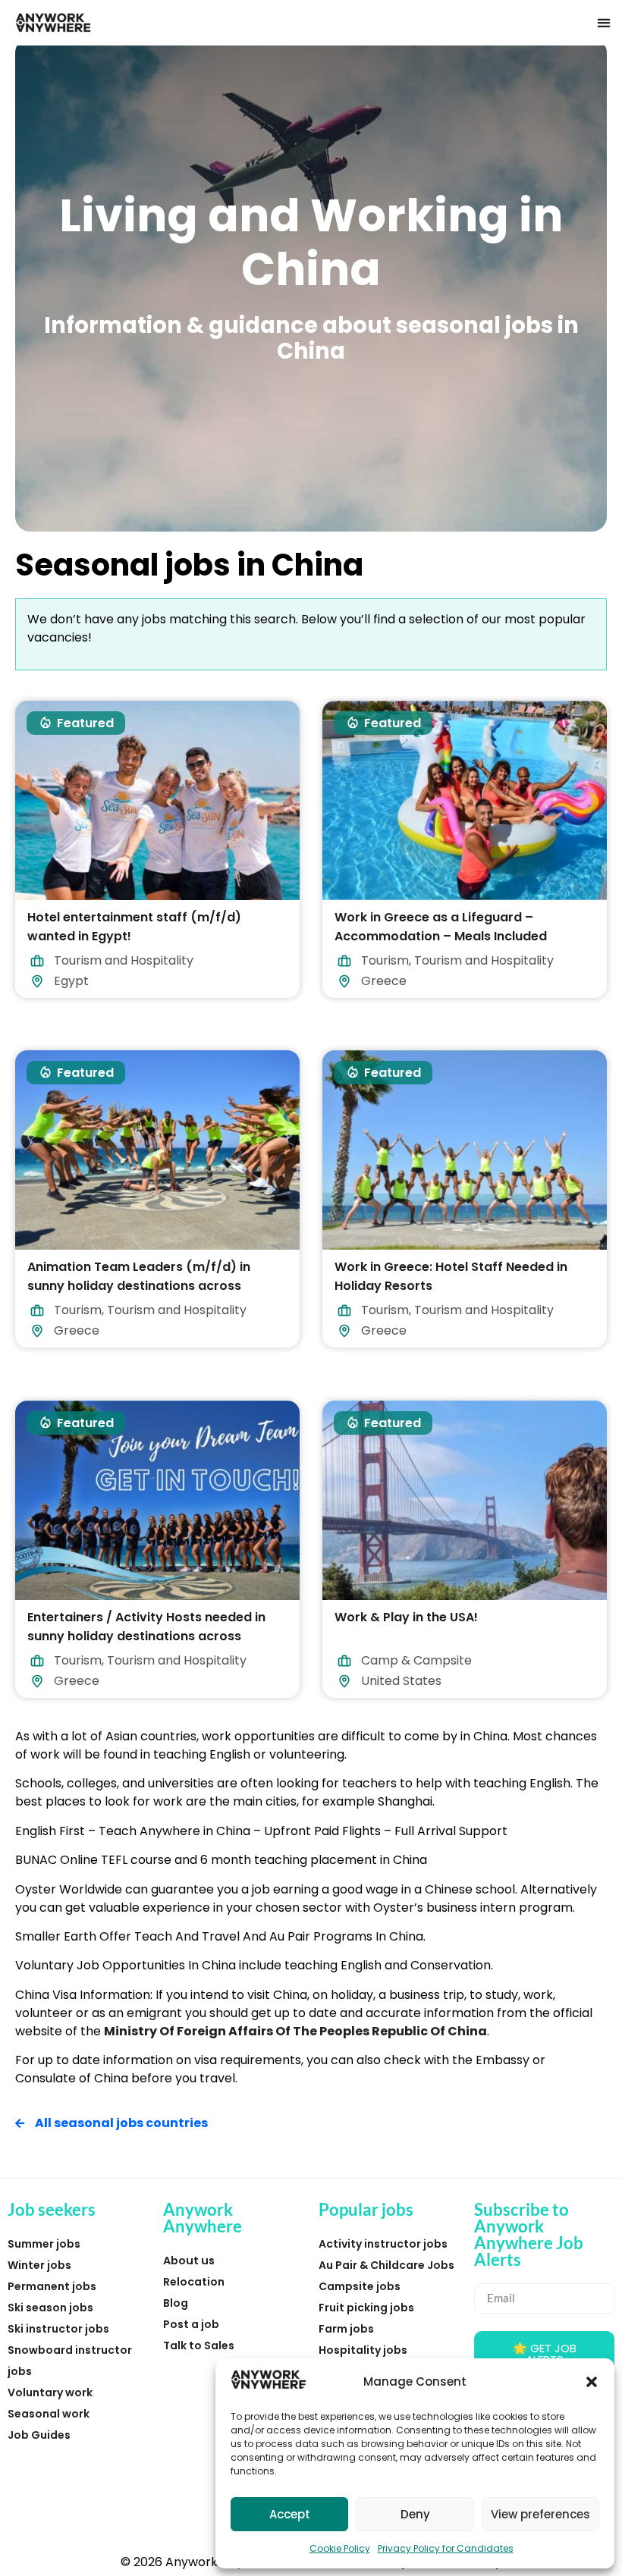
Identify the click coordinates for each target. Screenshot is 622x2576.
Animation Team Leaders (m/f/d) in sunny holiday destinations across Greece (139, 1286)
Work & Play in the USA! (406, 1616)
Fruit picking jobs (366, 2308)
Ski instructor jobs (58, 2329)
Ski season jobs (50, 2308)
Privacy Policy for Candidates (446, 2548)
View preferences (540, 2514)
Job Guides (39, 2435)
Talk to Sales (199, 2345)
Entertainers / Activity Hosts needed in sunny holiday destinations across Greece (146, 1635)
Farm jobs (346, 2329)
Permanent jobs (52, 2286)
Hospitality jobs (363, 2350)
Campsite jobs (360, 2286)
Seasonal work (49, 2414)
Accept (290, 2514)
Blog (176, 2303)
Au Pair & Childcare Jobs (386, 2265)
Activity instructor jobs (383, 2244)
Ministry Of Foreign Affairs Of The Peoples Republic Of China (295, 2031)
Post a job (191, 2324)
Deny (415, 2514)
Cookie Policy (340, 2548)
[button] (592, 2382)
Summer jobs (44, 2244)
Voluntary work (50, 2392)
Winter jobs (39, 2265)
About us (189, 2261)
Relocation (194, 2282)
